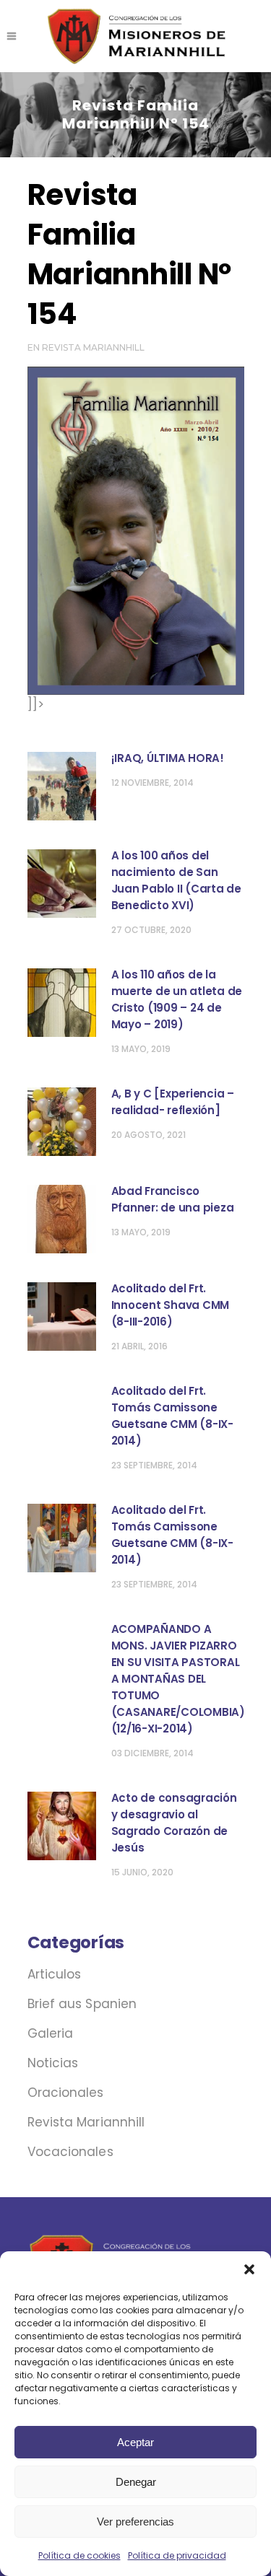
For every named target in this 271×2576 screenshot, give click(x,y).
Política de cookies (79, 2555)
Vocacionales (70, 2152)
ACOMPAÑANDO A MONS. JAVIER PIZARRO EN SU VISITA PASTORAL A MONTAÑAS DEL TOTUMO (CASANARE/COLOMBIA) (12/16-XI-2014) (178, 1679)
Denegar (136, 2482)
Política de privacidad (177, 2555)
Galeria (51, 2033)
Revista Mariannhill (93, 347)
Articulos (55, 1974)
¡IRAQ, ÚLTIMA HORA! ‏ (169, 758)
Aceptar (135, 2442)
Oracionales (66, 2093)
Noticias (53, 2063)
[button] (249, 2269)
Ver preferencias (135, 2522)
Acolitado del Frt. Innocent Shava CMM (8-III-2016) (171, 1305)
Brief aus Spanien (82, 2004)
